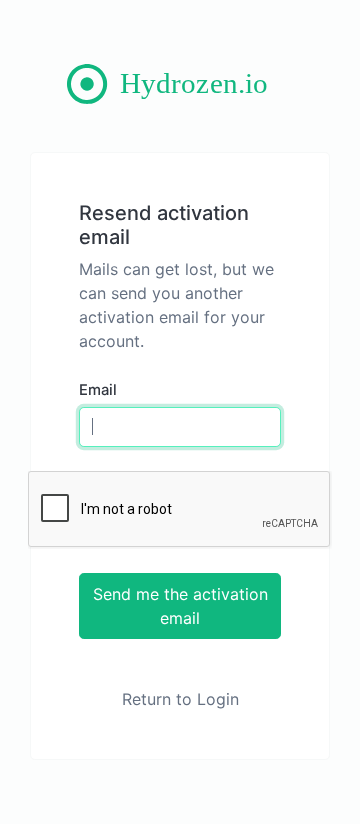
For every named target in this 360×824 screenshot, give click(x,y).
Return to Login (180, 699)
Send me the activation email (180, 606)
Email (98, 390)
